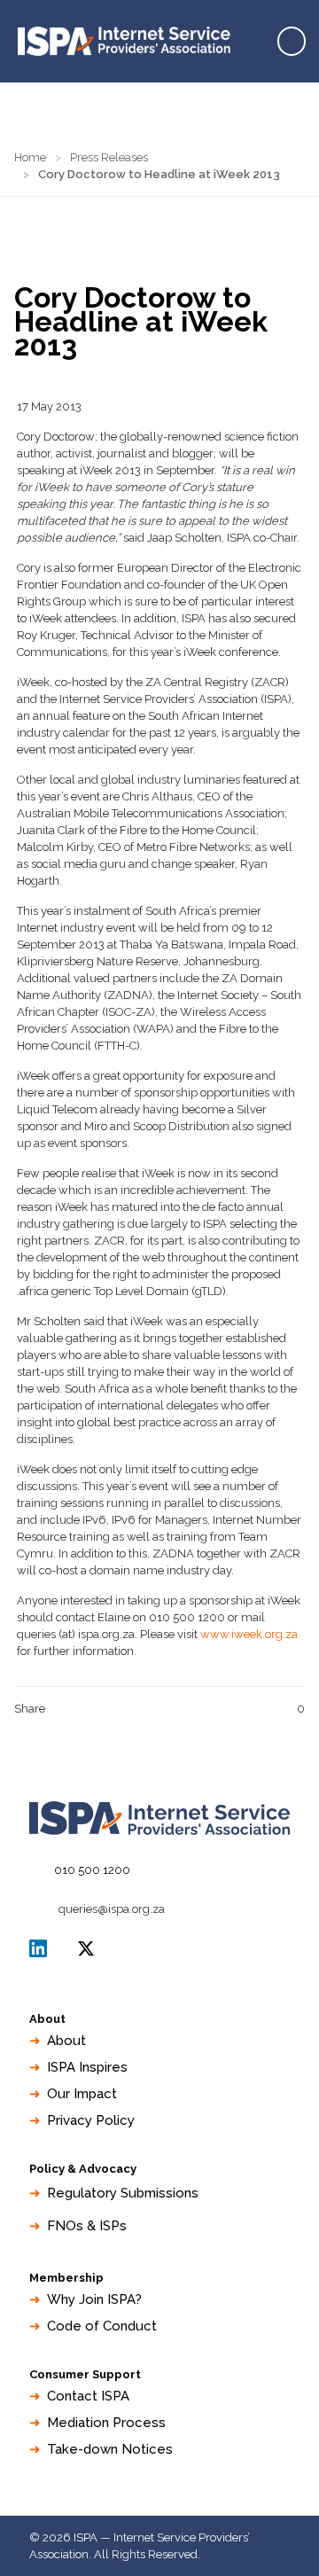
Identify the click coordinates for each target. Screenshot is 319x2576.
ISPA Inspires (87, 2067)
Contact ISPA (88, 2396)
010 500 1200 (92, 1870)
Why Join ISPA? (94, 2299)
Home (30, 157)
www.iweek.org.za (249, 1634)
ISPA (86, 1948)
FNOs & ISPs (87, 2226)
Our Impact (82, 2094)
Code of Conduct (102, 2326)
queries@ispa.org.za (112, 1909)
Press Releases (109, 157)
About (66, 2041)
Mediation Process (106, 2423)
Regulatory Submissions (123, 2193)
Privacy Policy (91, 2120)
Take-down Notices (110, 2449)
